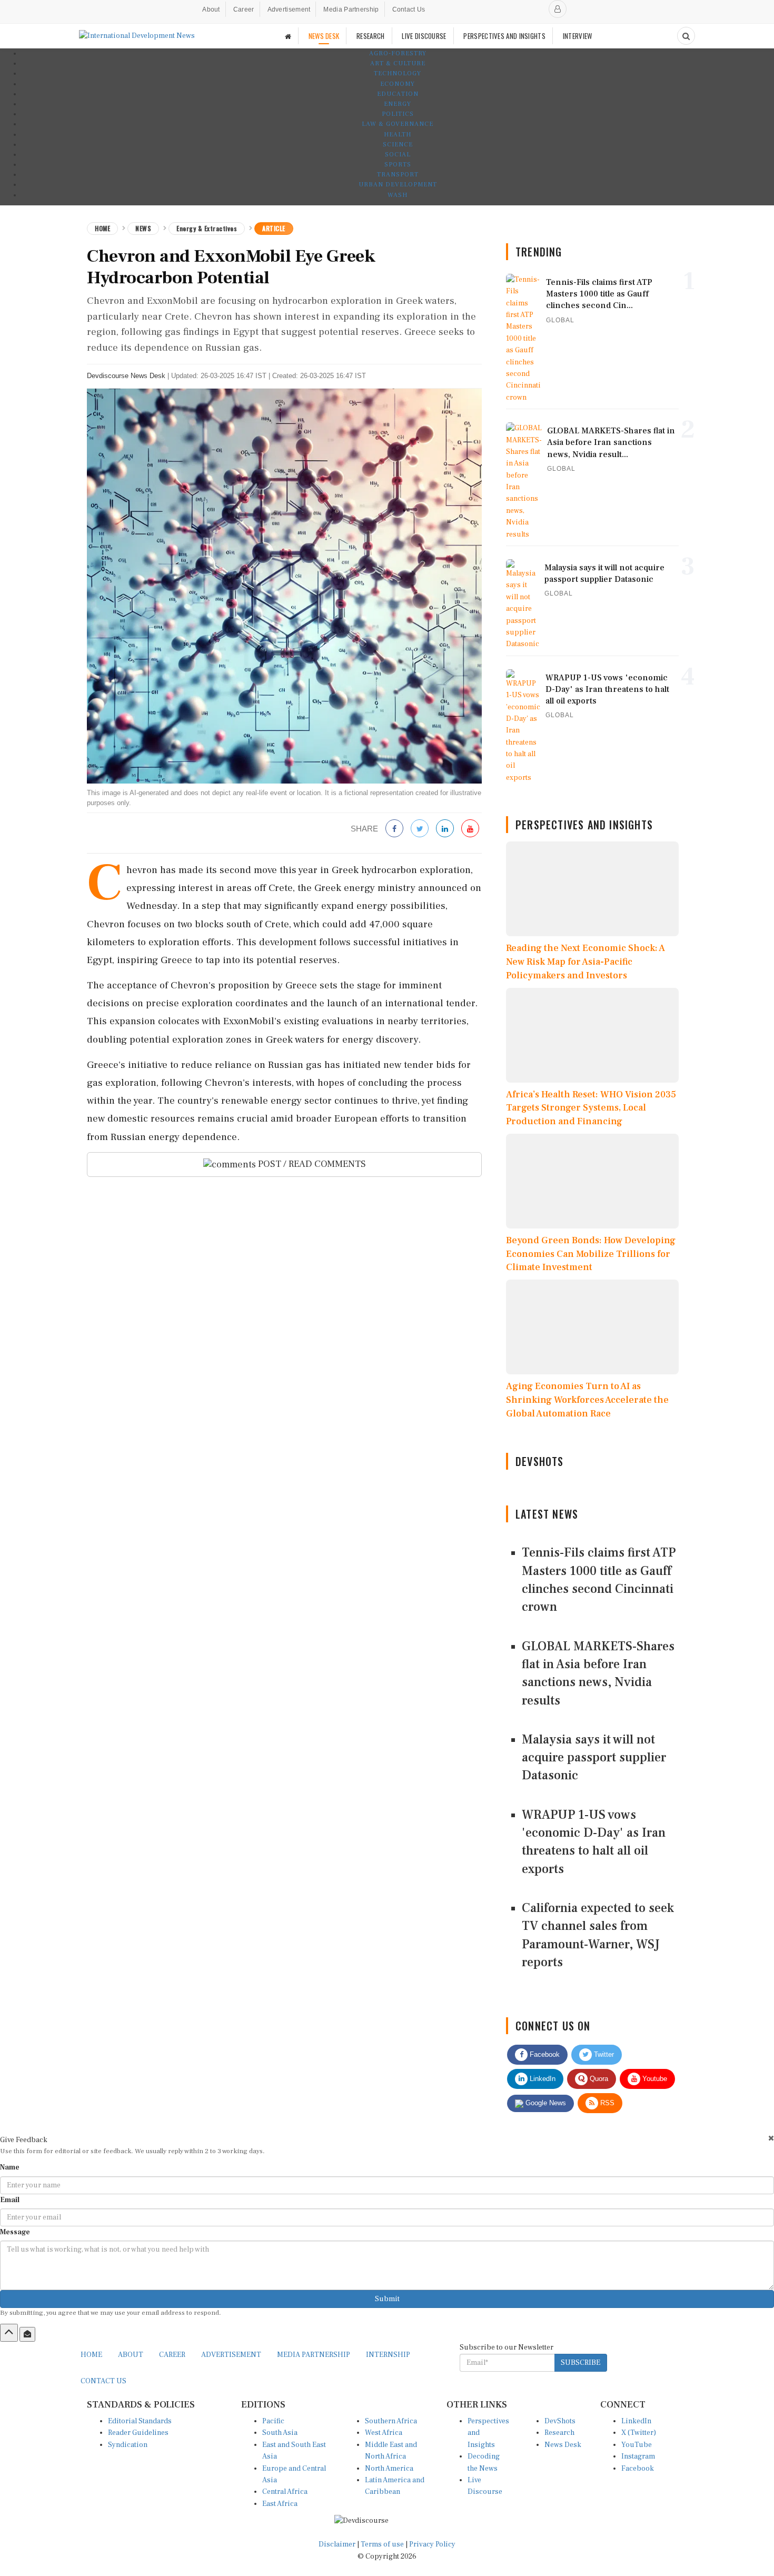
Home (102, 228)
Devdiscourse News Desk (126, 376)
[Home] (288, 36)
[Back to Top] (9, 2333)
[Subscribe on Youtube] (470, 829)
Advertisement (289, 9)
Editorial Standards (140, 2421)
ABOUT (131, 2355)
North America (389, 2469)
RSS (606, 2103)
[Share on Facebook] (394, 829)
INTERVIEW (578, 36)
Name (10, 2167)
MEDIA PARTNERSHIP (314, 2355)
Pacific (273, 2421)
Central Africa (285, 2492)
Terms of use (383, 2544)
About (211, 9)
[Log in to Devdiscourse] (558, 9)
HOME (91, 2355)
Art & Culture (398, 63)
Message (15, 2232)
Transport (398, 175)
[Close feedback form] (771, 2138)
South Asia (280, 2433)
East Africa (280, 2504)
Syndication (128, 2445)
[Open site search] (686, 36)
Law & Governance (398, 124)
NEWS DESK (324, 36)
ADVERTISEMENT (231, 2355)
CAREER (172, 2355)
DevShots (560, 2421)
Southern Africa (391, 2421)
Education (398, 94)
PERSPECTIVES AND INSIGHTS (504, 36)
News (143, 228)
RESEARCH (370, 36)
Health (398, 135)
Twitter (603, 2054)
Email (10, 2200)
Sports (398, 165)
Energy (398, 104)
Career (244, 9)
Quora (598, 2079)
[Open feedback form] (27, 2334)
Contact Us (409, 9)
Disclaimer (337, 2544)
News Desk (563, 2445)
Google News (545, 2103)
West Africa (384, 2433)
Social (398, 155)
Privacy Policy (432, 2544)
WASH (398, 195)
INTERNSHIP (388, 2355)
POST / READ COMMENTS (311, 1164)
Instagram (638, 2456)
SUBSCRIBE (580, 2363)
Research (559, 2433)
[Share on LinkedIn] (445, 829)
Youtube (654, 2079)
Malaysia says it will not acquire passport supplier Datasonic (594, 1758)
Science (398, 145)
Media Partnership (351, 9)
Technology (398, 73)
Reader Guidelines (138, 2433)
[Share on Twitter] (420, 829)
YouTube (637, 2445)
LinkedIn (542, 2079)
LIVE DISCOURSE (424, 36)
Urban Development (398, 185)
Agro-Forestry (398, 53)
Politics (398, 114)
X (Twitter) (639, 2433)
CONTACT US (103, 2381)
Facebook (544, 2054)
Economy (398, 84)
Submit (387, 2299)
